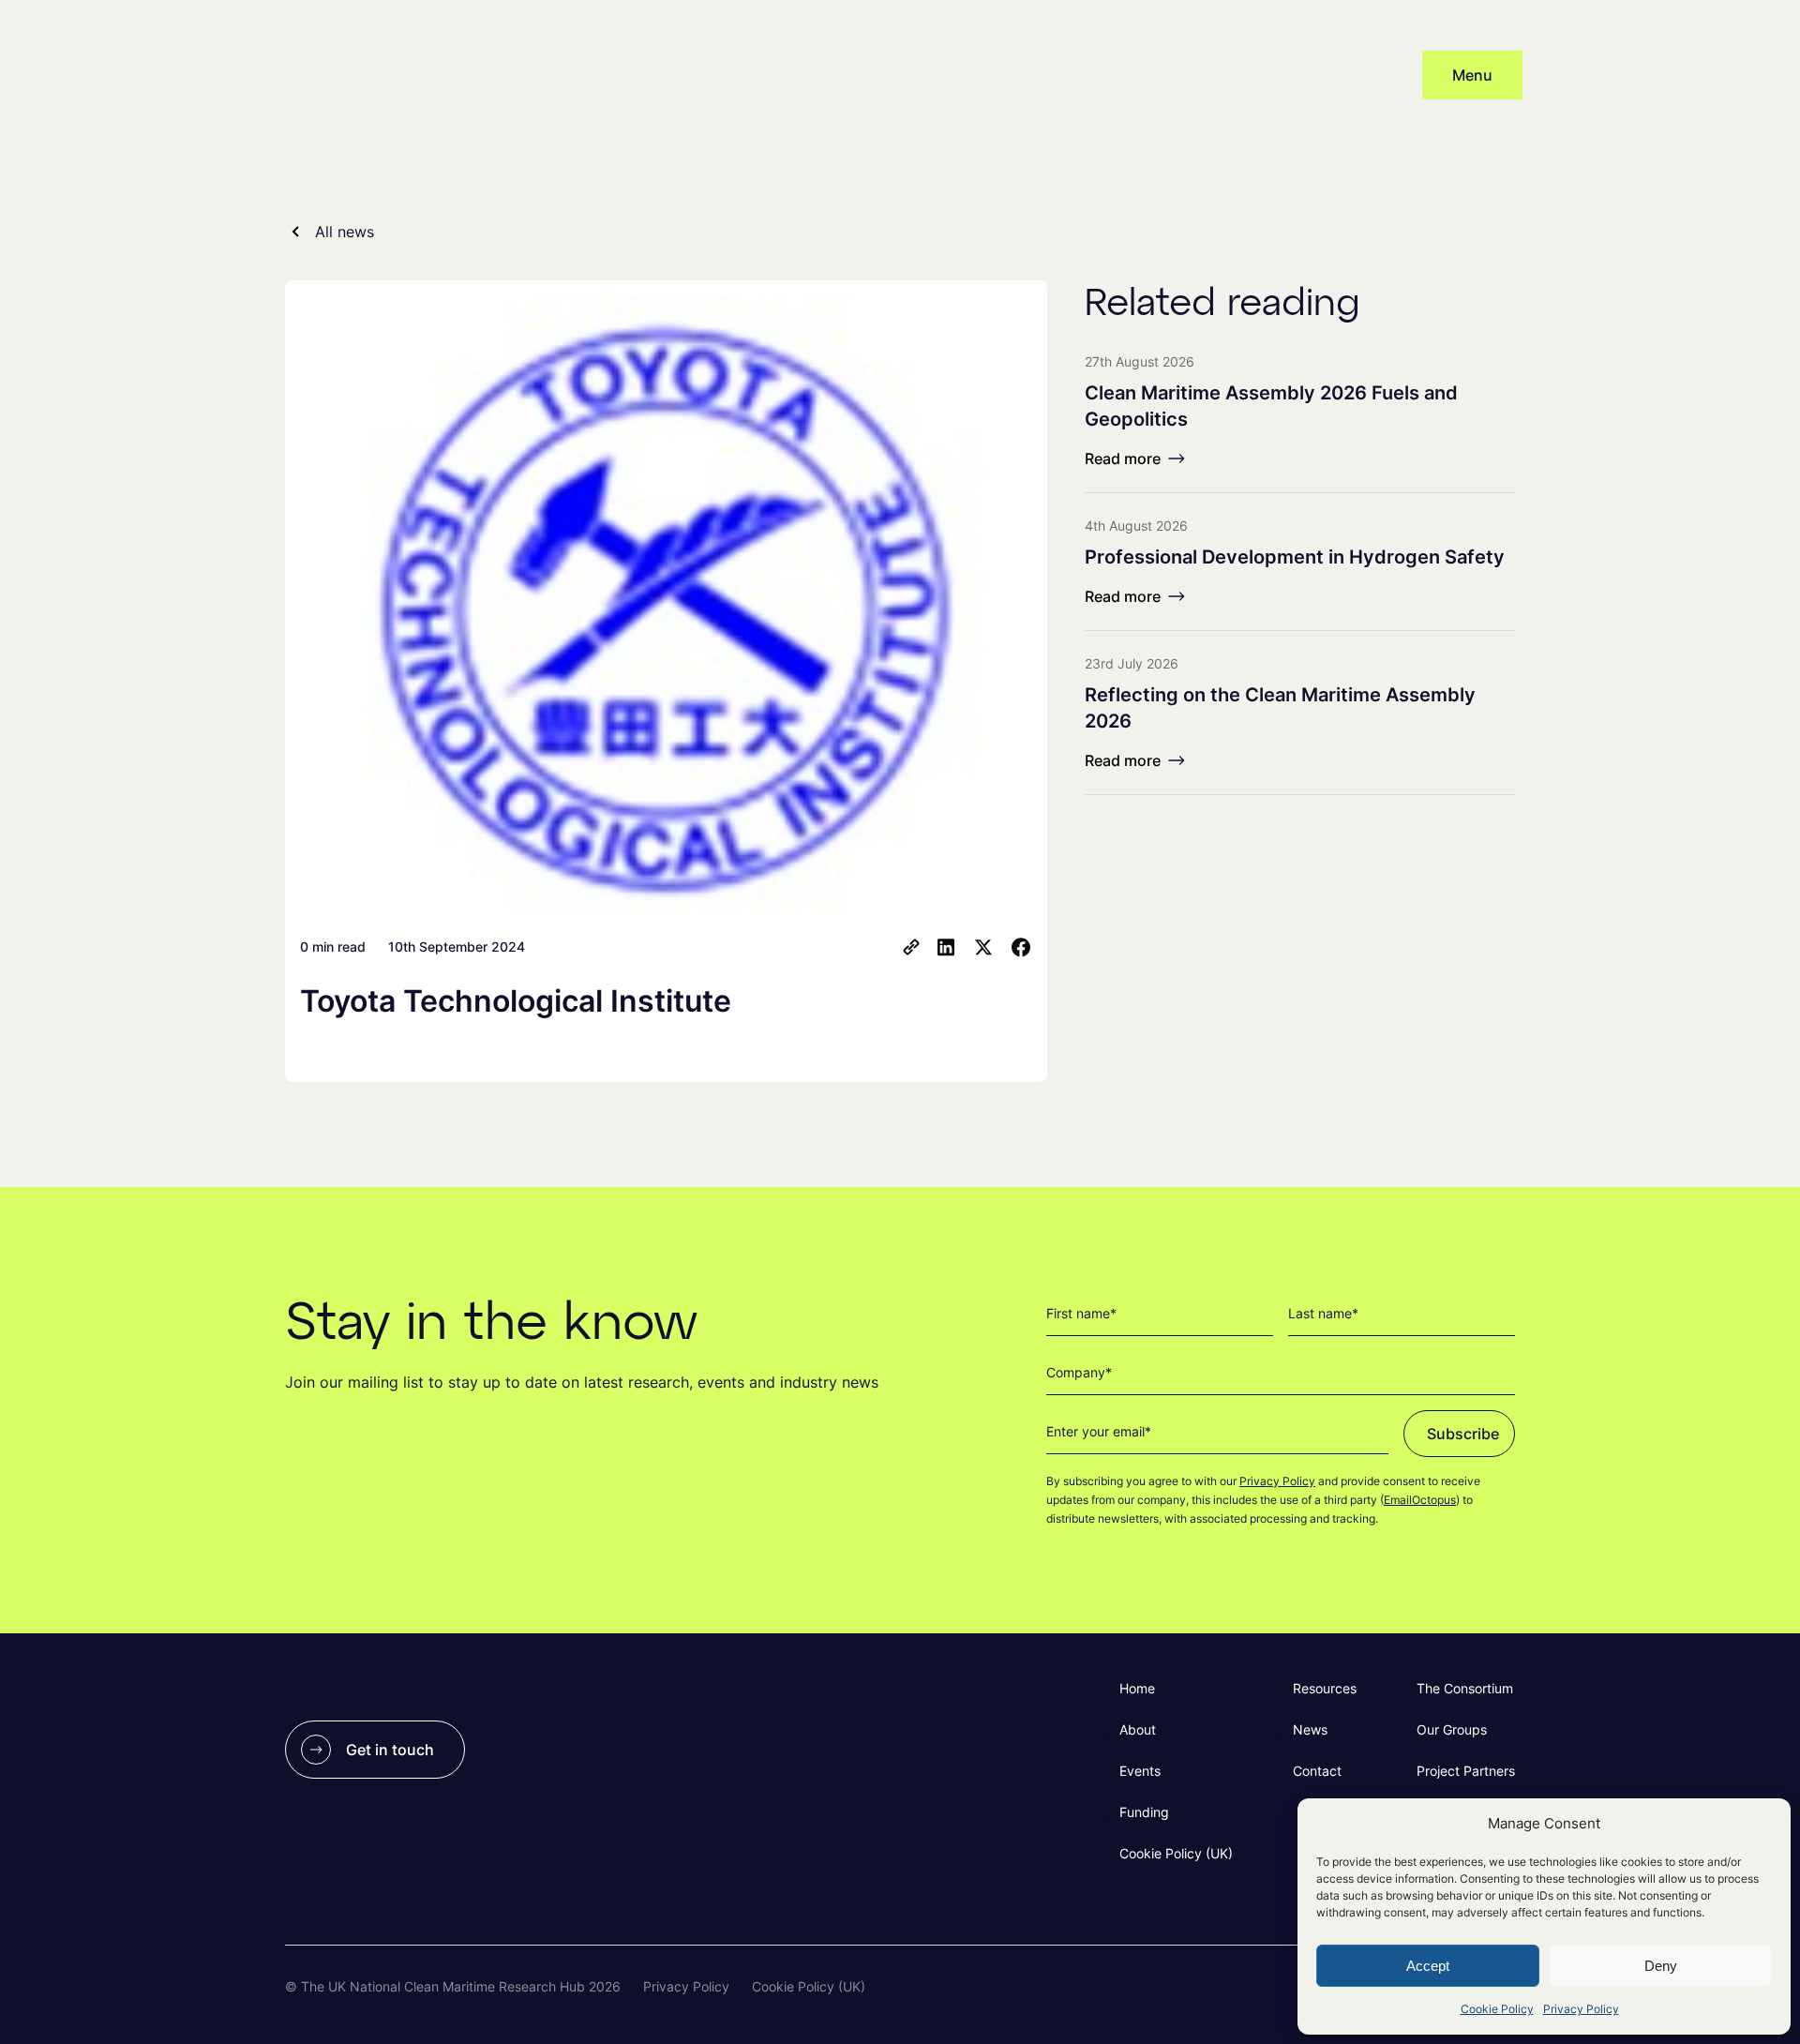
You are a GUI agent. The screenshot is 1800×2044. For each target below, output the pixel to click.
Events (1140, 1771)
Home (1137, 1688)
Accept (1428, 1966)
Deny (1661, 1966)
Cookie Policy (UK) (1176, 1853)
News (1310, 1729)
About (1138, 1729)
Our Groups (1452, 1729)
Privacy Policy (1581, 2009)
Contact (1317, 1771)
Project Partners (1466, 1771)
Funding (1144, 1812)
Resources (1325, 1688)
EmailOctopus (1420, 1500)
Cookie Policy (1497, 2009)
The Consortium (1465, 1688)
